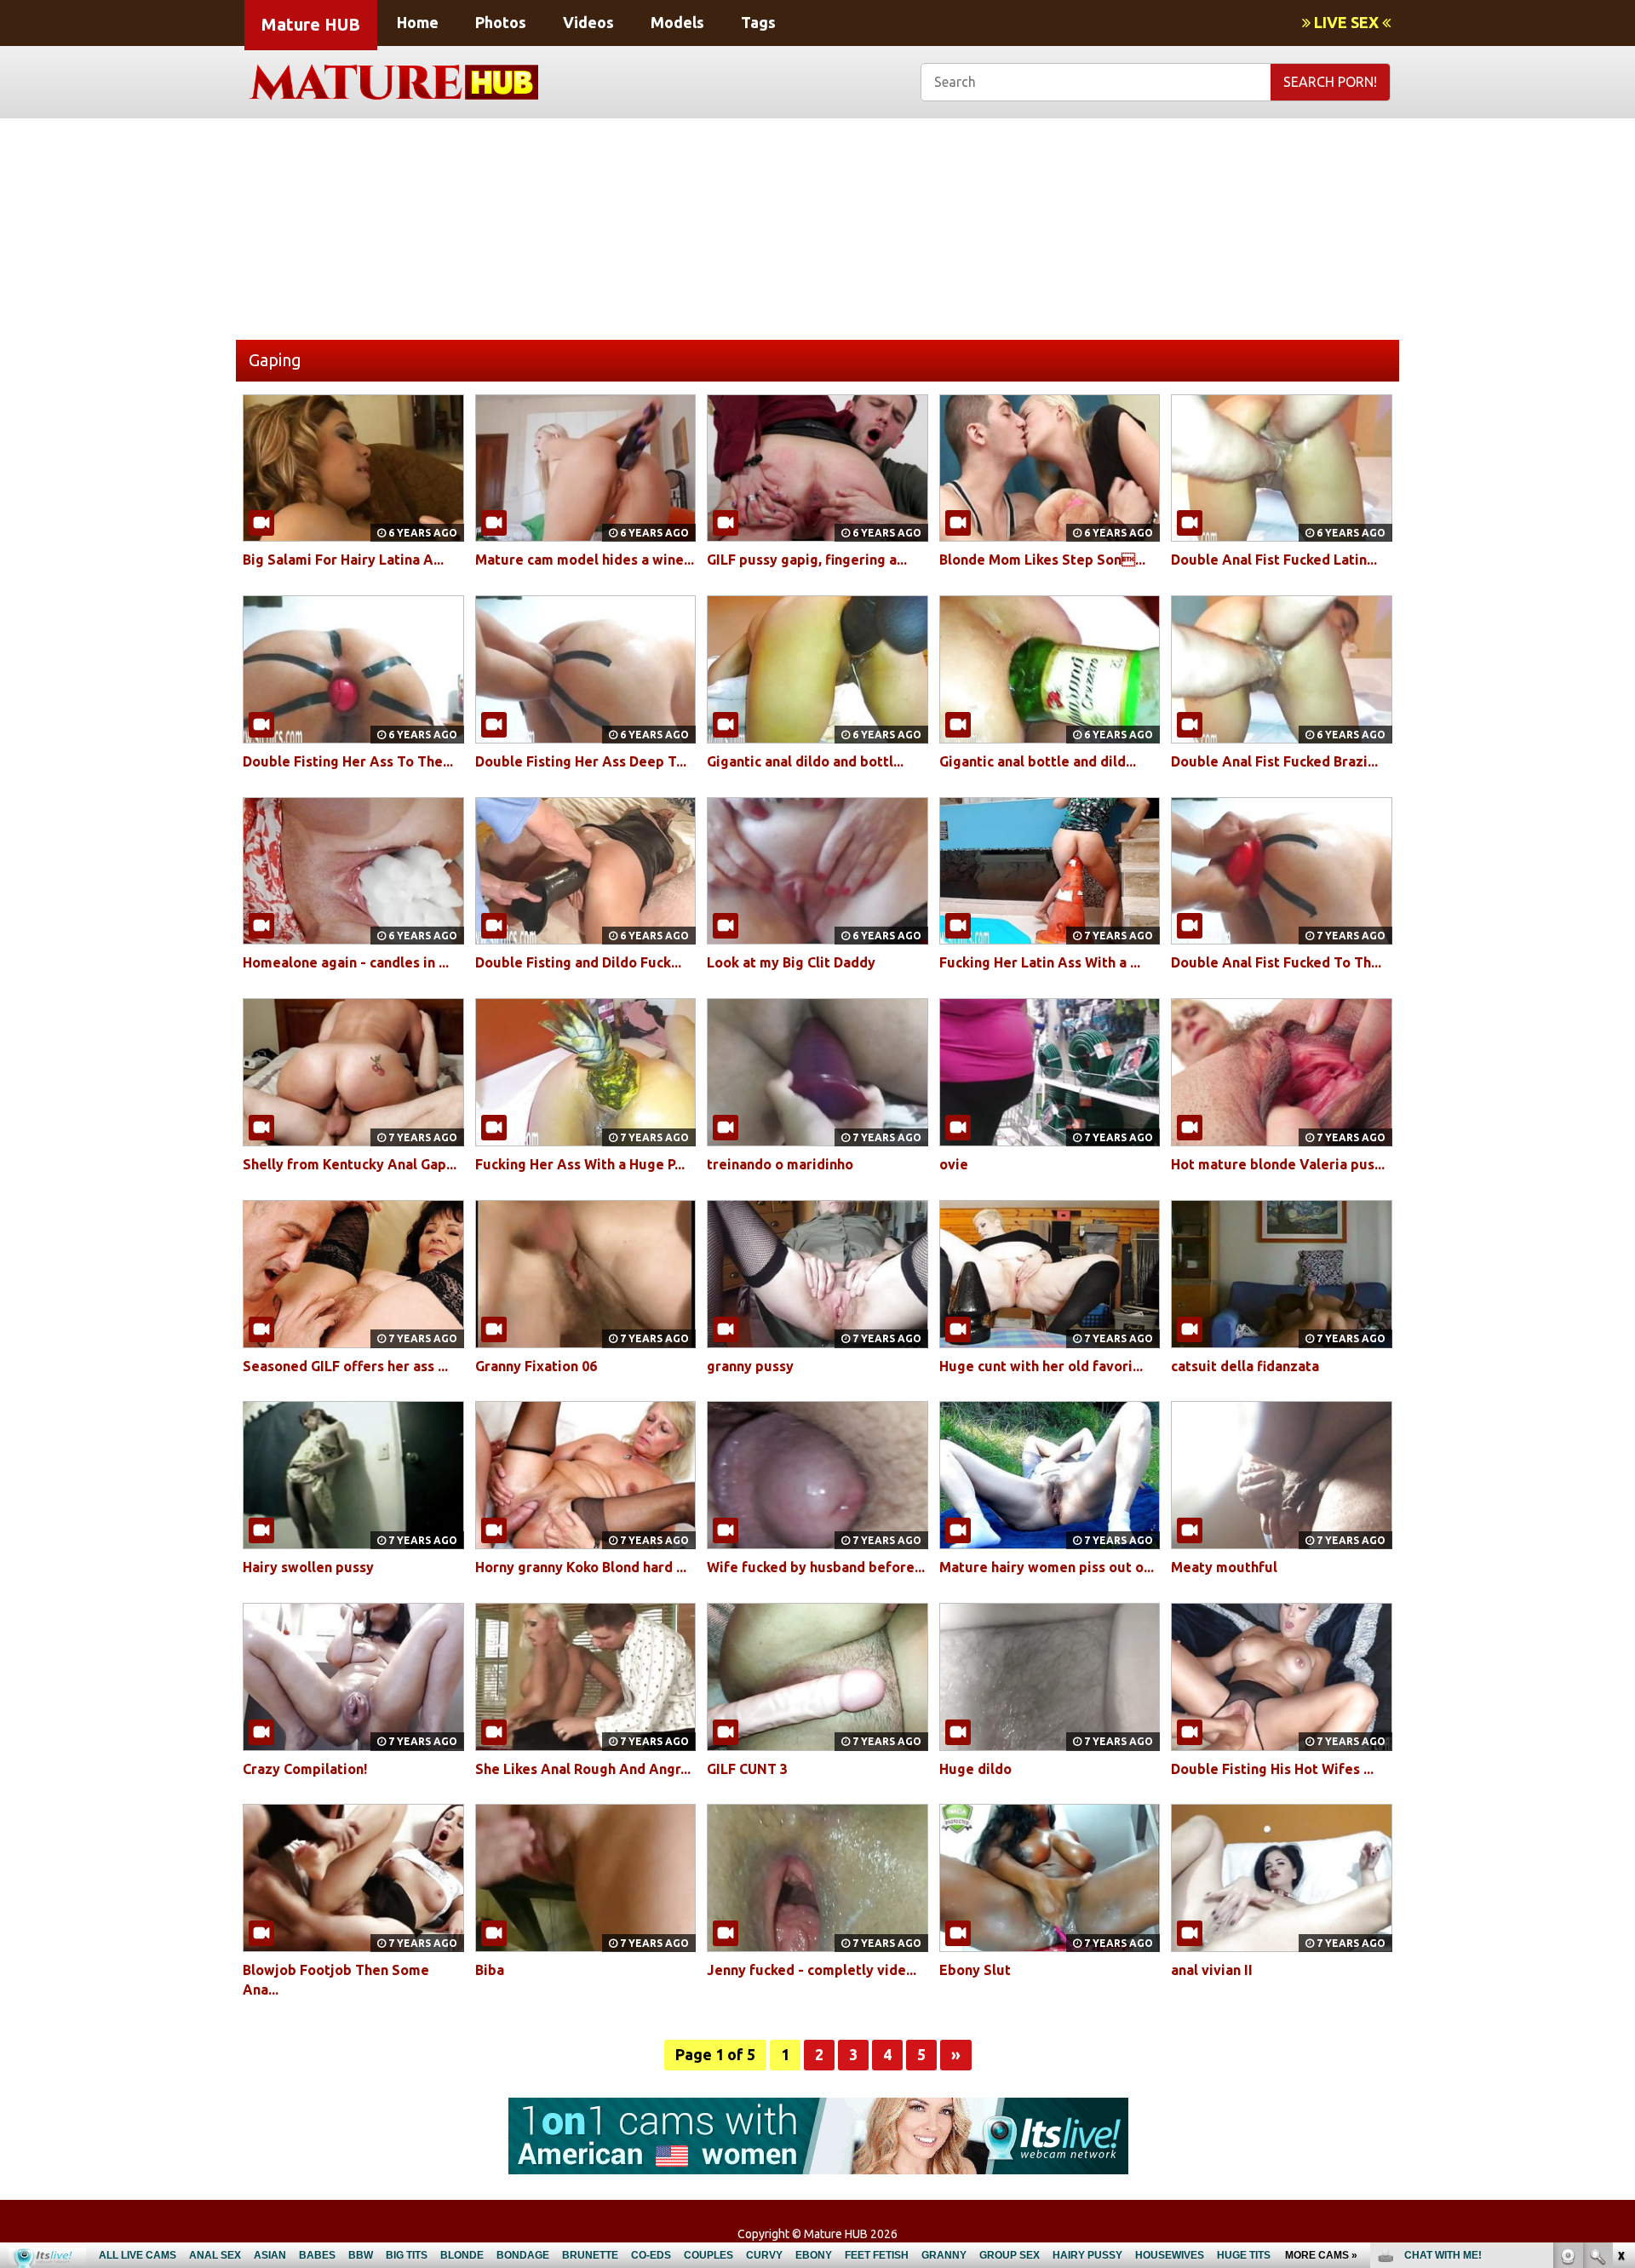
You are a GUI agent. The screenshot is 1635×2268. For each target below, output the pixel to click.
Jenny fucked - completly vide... (812, 1970)
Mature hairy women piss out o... (1047, 1567)
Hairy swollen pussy (308, 1567)
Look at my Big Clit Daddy (791, 962)
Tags (758, 22)
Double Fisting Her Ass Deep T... (581, 761)
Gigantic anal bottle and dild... (1038, 761)
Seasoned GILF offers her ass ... (345, 1366)
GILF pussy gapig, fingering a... (807, 560)
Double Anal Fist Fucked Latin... (1274, 560)
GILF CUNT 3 (747, 1769)
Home (418, 22)
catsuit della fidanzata (1245, 1366)
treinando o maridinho (780, 1164)
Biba (490, 1970)
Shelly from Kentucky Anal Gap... (350, 1164)
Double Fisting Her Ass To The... (348, 761)
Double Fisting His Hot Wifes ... (1272, 1769)
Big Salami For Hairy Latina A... (343, 560)
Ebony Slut (975, 1970)
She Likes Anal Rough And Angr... (583, 1769)
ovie (954, 1164)
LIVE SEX (1346, 22)
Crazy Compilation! (305, 1769)
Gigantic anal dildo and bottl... (805, 761)
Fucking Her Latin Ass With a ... (1040, 962)
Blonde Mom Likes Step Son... (1042, 560)
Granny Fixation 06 (536, 1366)
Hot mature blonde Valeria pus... (1278, 1164)
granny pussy (750, 1366)
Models (677, 22)
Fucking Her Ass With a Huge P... (580, 1164)
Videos (588, 22)
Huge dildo (975, 1769)
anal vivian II (1212, 1970)
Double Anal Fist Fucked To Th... (1276, 962)
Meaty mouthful (1224, 1567)
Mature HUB (311, 24)
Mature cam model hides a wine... (585, 560)
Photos (501, 22)
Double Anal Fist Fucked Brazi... (1274, 761)
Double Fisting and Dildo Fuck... (578, 962)
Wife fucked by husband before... (816, 1567)
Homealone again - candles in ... (346, 962)
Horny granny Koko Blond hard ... (581, 1567)
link (1620, 2002)
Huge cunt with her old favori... (1041, 1366)
